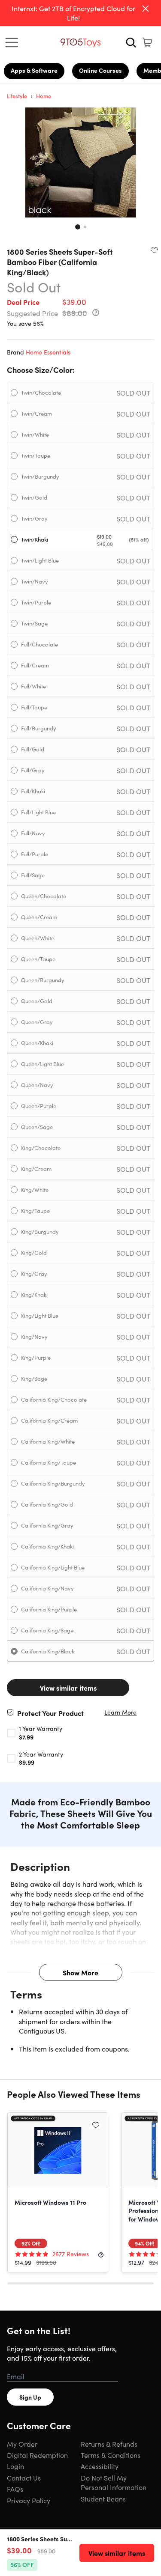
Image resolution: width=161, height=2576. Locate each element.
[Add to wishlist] (154, 250)
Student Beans (103, 2499)
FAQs (15, 2489)
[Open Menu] (14, 42)
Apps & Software (34, 70)
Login (15, 2466)
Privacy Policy (29, 2500)
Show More (80, 1972)
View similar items (68, 1688)
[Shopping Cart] (147, 42)
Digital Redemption (37, 2455)
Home (44, 96)
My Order (22, 2444)
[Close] (146, 9)
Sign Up (30, 2397)
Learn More (120, 1712)
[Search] (131, 42)
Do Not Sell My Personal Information (114, 2482)
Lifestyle (17, 96)
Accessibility (100, 2466)
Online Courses (100, 70)
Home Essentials (48, 352)
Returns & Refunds (109, 2444)
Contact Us (24, 2478)
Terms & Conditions (111, 2455)
